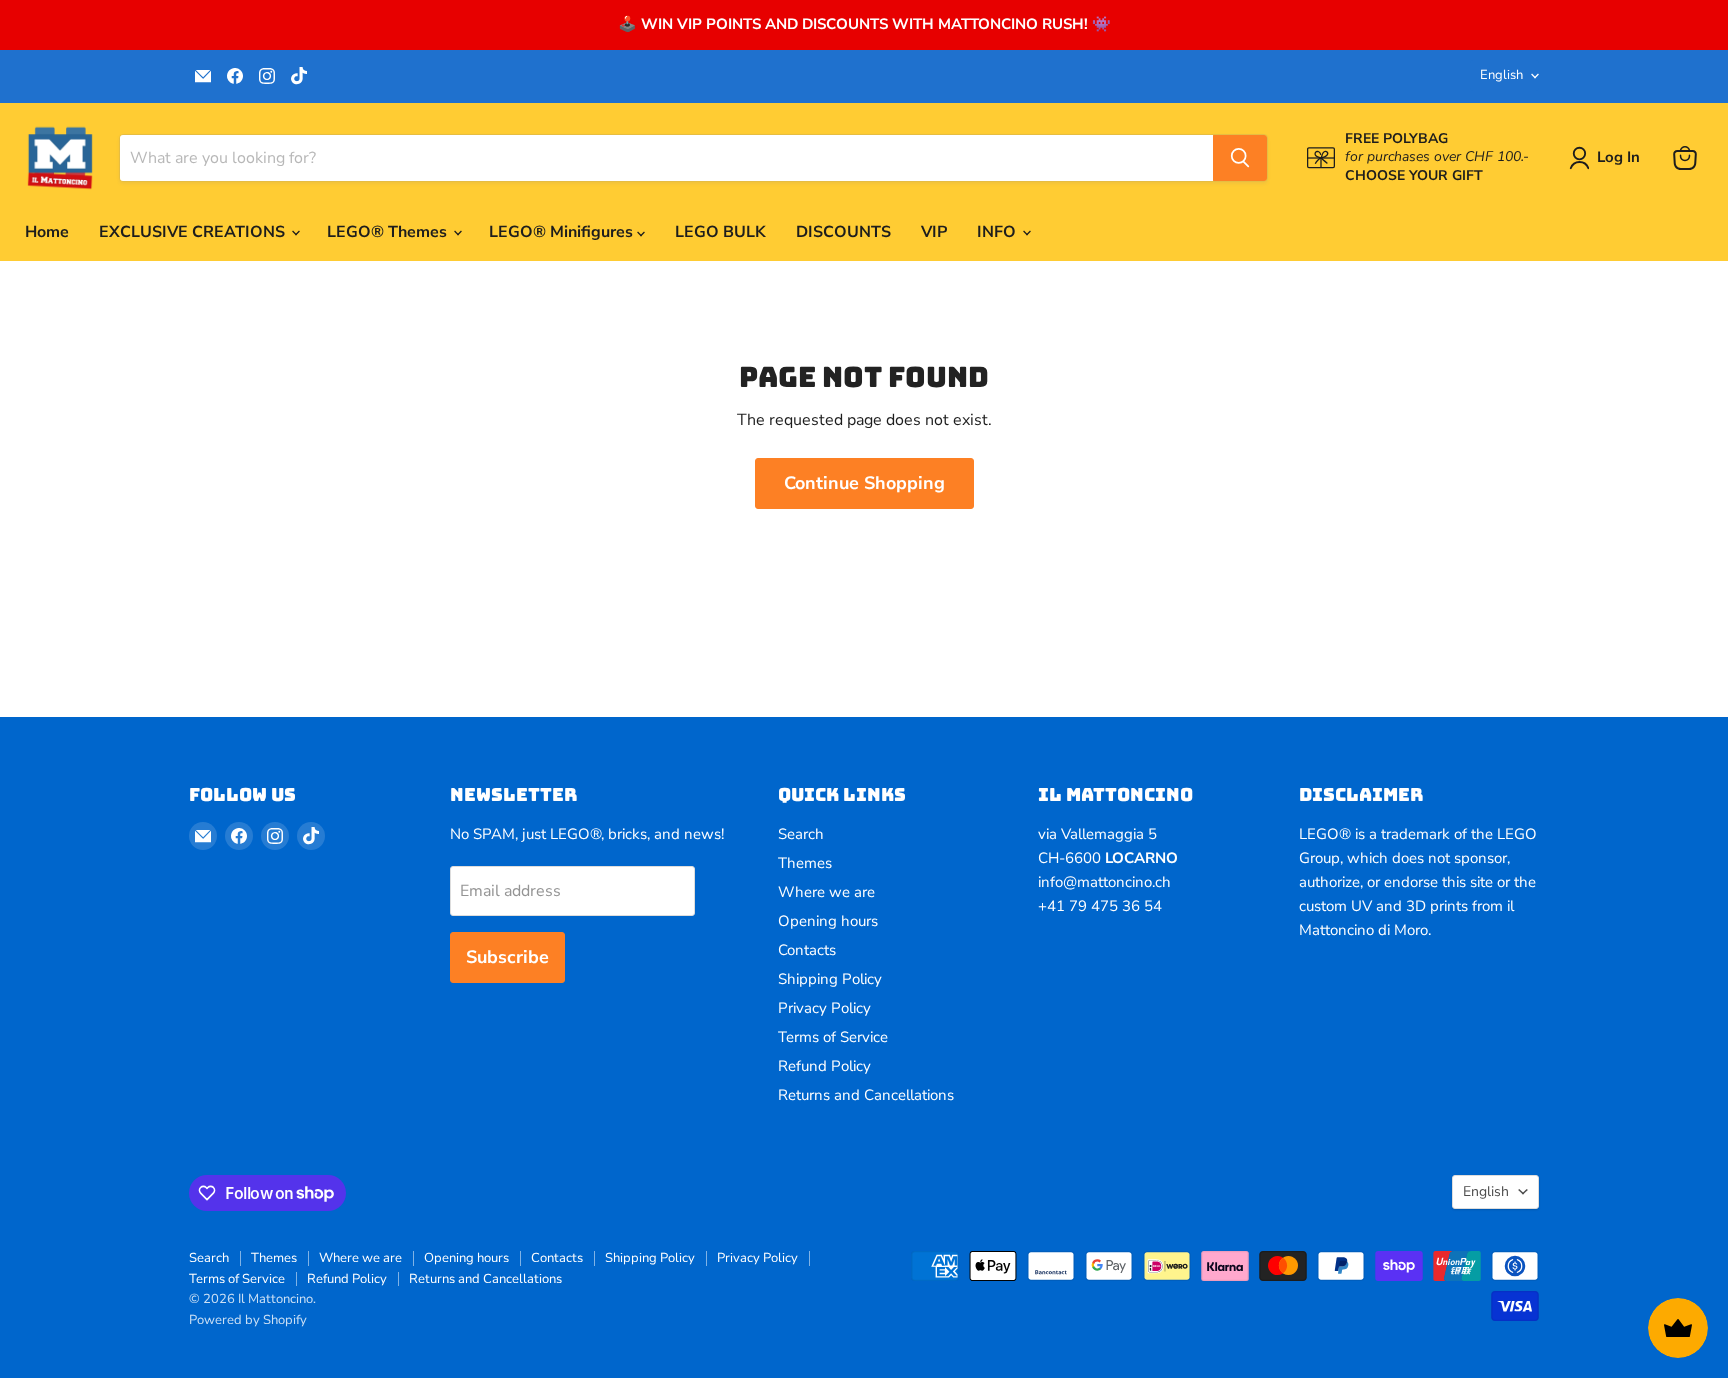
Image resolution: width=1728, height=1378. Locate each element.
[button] (1608, 158)
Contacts (807, 950)
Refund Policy (824, 1066)
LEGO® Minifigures (563, 232)
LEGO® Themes (389, 232)
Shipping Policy (830, 979)
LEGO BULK (720, 232)
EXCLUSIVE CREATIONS (194, 232)
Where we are (826, 892)
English (1501, 75)
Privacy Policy (824, 1008)
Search (801, 834)
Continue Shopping (864, 483)
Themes (805, 863)
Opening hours (828, 921)
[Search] (1240, 158)
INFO (998, 232)
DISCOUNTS (843, 232)
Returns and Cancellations (866, 1095)
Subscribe (507, 957)
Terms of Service (833, 1037)
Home (47, 232)
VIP (934, 232)
